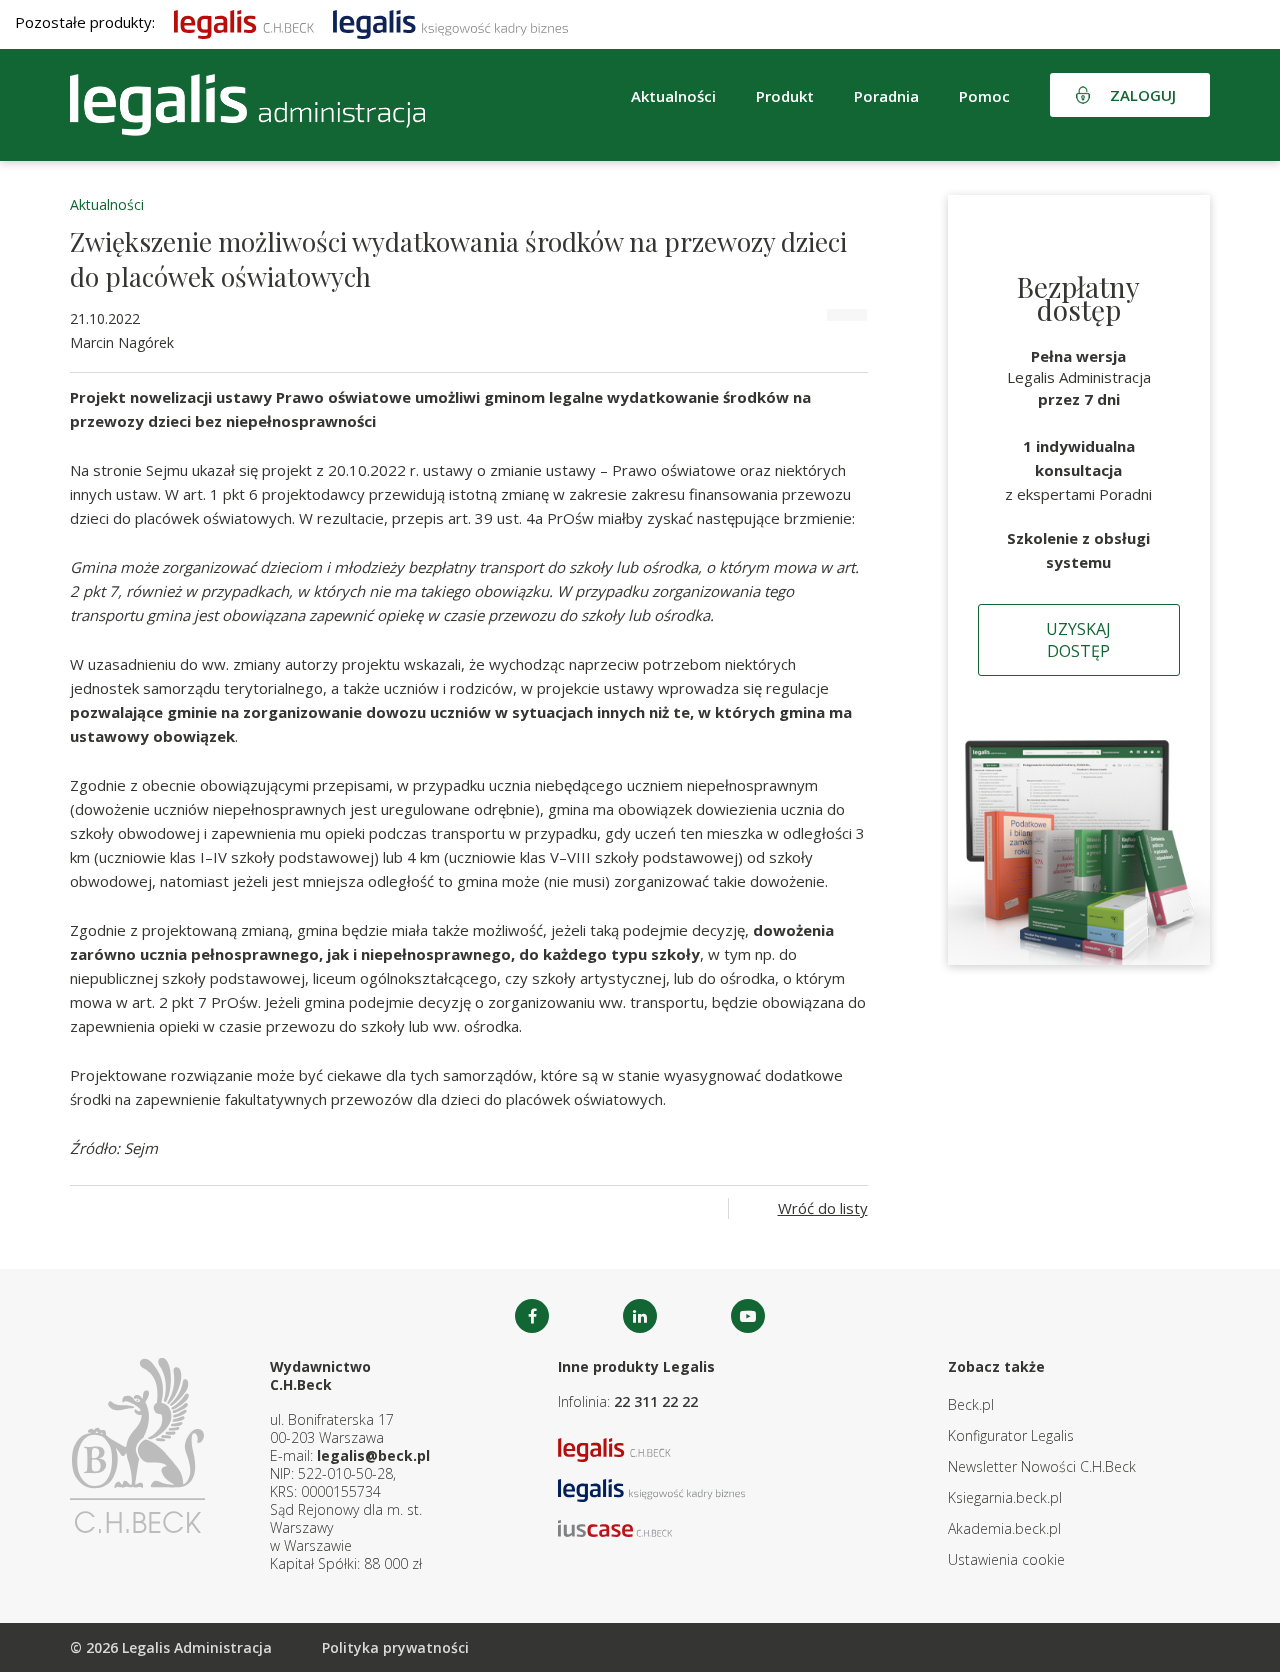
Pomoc (984, 96)
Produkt (785, 96)
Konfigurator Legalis (1011, 1435)
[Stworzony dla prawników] (244, 22)
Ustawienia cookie (1006, 1559)
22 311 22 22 (656, 1401)
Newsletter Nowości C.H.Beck (1042, 1466)
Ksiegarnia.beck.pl (1005, 1497)
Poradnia (886, 96)
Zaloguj (1143, 95)
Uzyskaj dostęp (1078, 640)
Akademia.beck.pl (1004, 1528)
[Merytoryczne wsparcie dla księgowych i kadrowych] (450, 22)
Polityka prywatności (395, 1647)
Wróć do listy (823, 1208)
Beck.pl (971, 1404)
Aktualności (107, 204)
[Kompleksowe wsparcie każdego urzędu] (247, 105)
